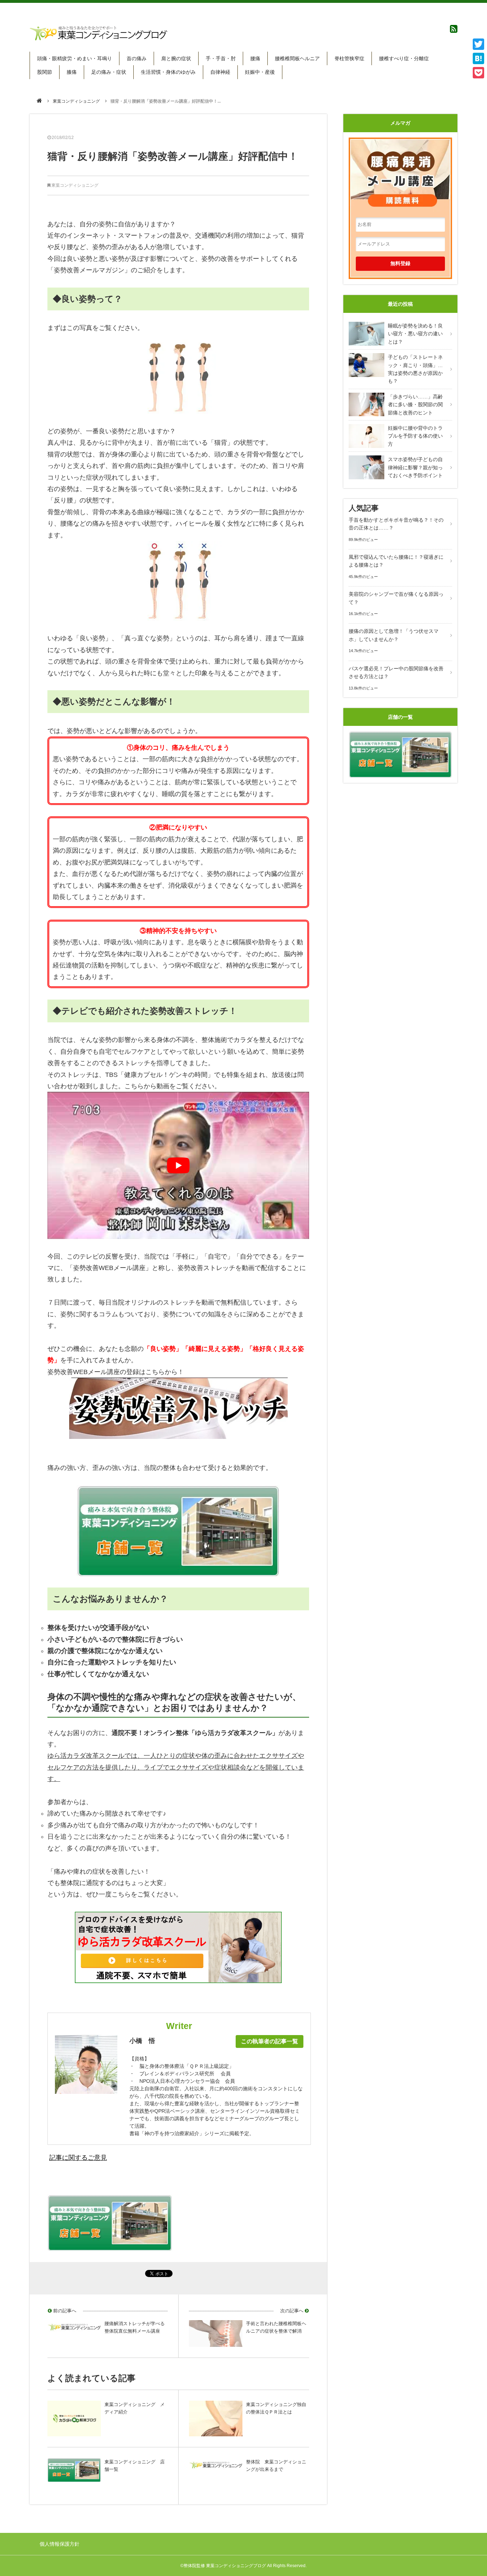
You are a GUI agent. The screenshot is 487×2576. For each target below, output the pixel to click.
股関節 (45, 72)
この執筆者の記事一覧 (270, 2041)
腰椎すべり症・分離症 (404, 58)
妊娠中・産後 (260, 72)
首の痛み (137, 58)
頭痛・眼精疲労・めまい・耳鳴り (75, 58)
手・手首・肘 (221, 58)
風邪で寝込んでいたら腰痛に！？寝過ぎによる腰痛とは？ (396, 561)
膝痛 (72, 72)
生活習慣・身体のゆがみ (168, 72)
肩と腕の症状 (176, 58)
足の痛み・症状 (109, 72)
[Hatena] (478, 58)
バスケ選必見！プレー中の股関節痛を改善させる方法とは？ (396, 672)
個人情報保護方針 (60, 2544)
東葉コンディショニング (76, 101)
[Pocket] (478, 73)
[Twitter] (478, 44)
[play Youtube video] (178, 1165)
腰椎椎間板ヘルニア (297, 58)
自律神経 (220, 72)
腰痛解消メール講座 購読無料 (400, 170)
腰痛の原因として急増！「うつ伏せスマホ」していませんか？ (394, 635)
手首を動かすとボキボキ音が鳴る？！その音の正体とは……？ (396, 524)
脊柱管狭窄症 (349, 58)
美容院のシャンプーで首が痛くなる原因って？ (396, 598)
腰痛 (255, 58)
